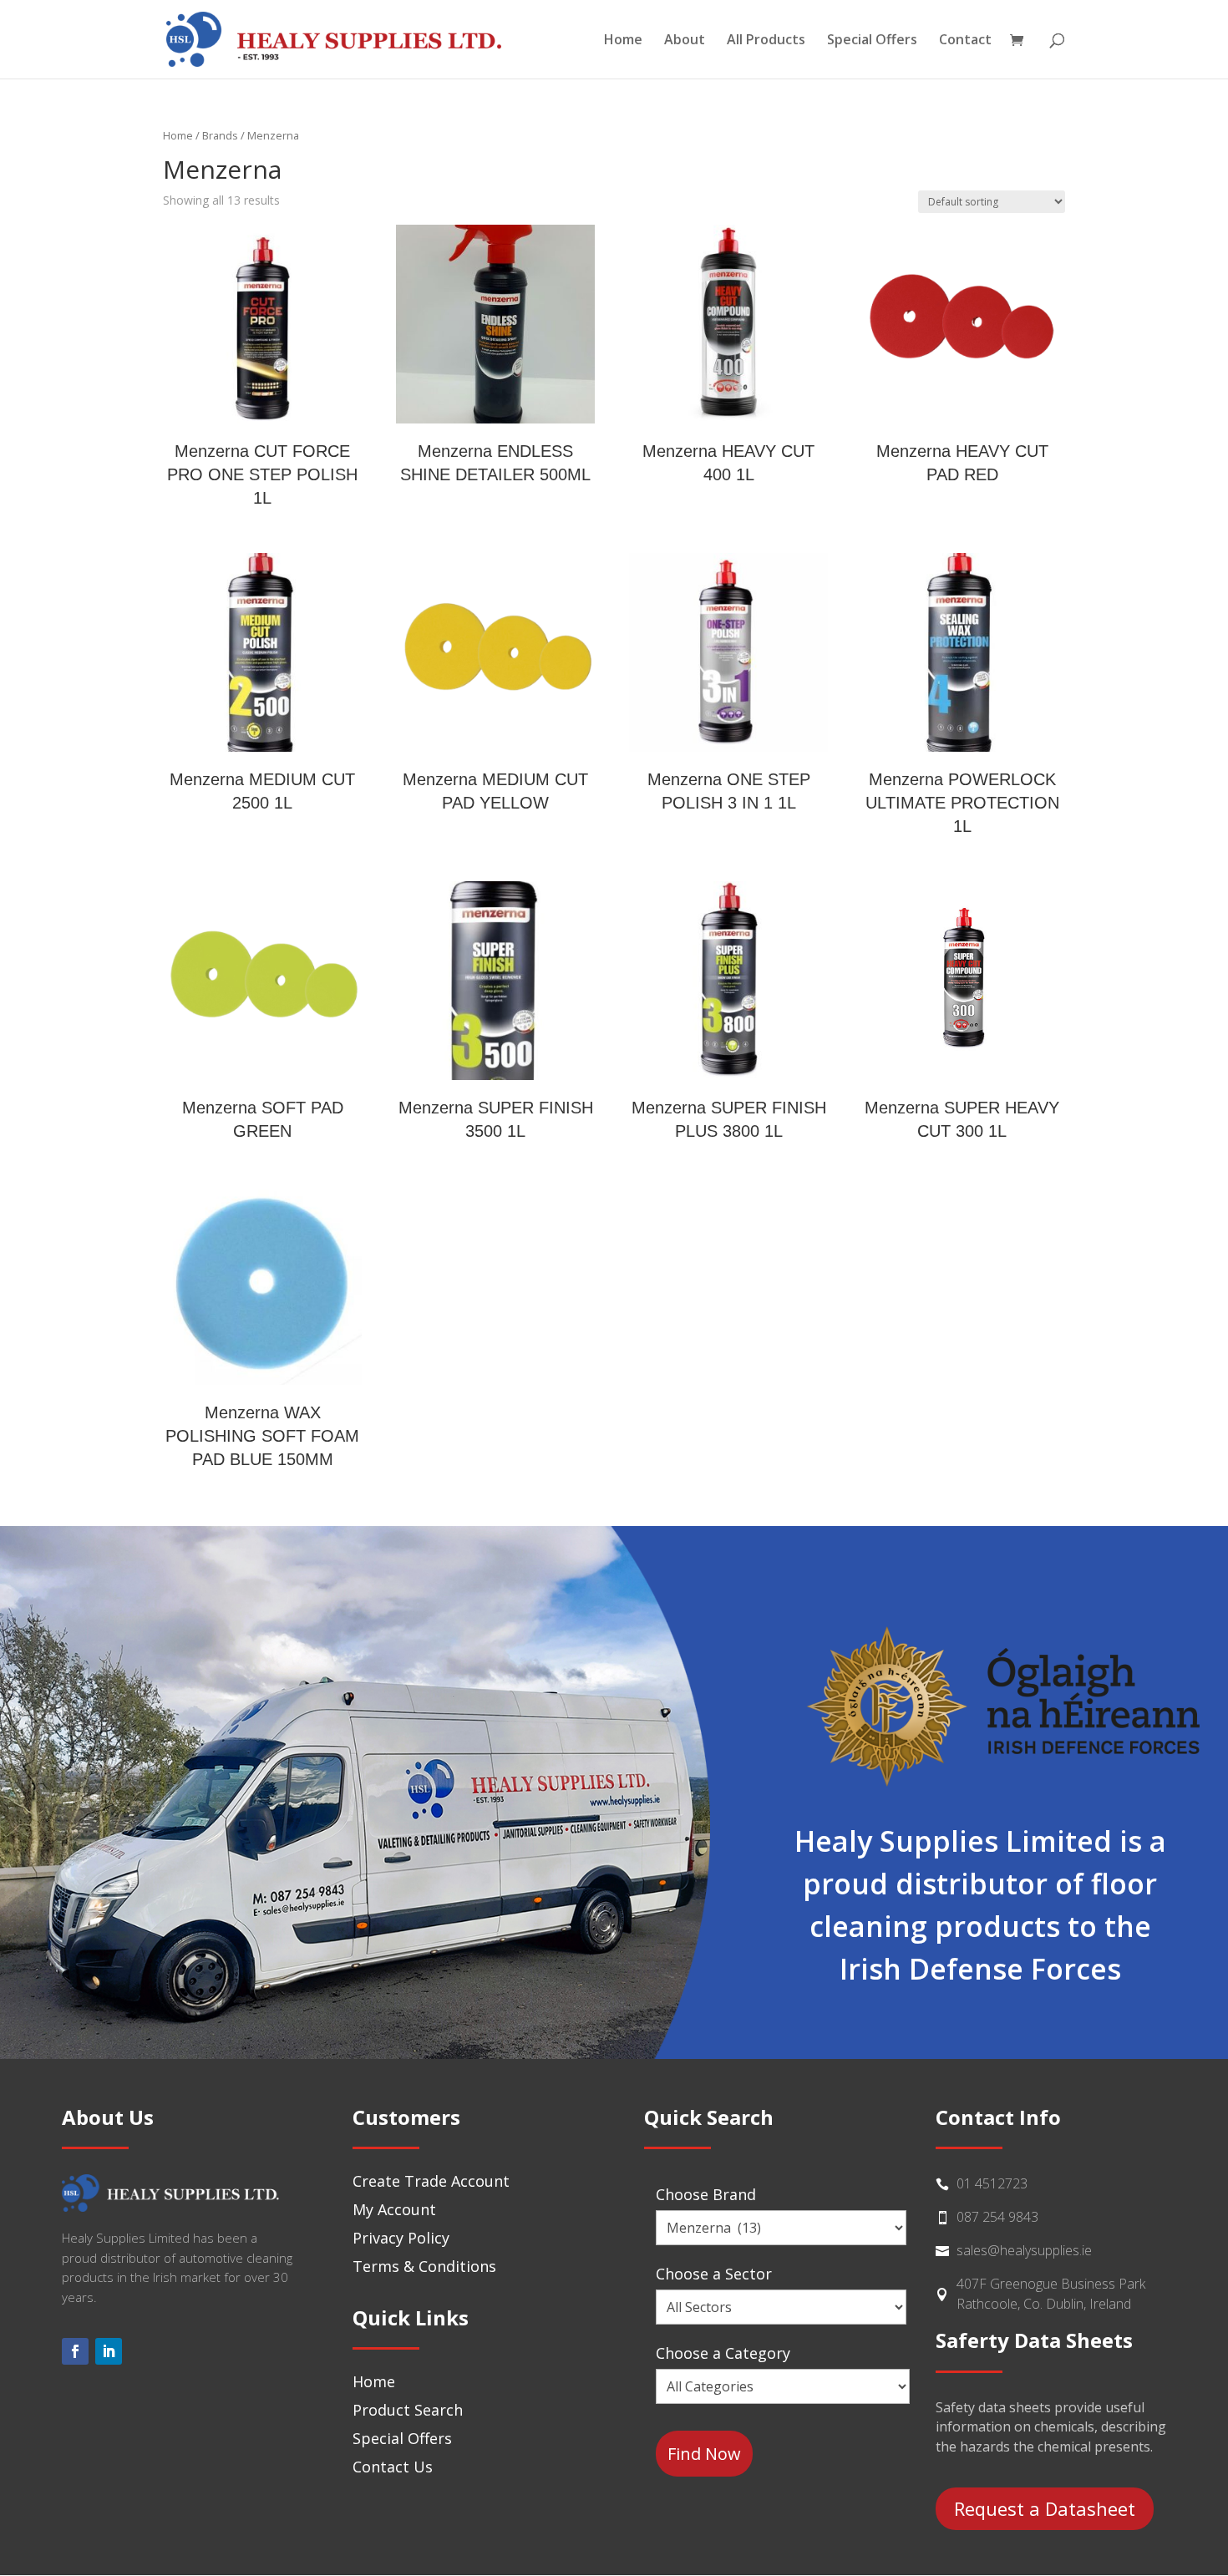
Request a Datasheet (1045, 2508)
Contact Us (393, 2467)
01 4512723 (992, 2183)
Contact (965, 41)
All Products (766, 41)
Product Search (408, 2410)
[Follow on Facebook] (75, 2351)
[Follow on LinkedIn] (109, 2351)
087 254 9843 (997, 2217)
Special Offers (872, 41)
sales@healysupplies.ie (1024, 2250)
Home (623, 41)
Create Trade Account (431, 2181)
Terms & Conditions (424, 2266)
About (685, 41)
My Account (394, 2209)
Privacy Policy (401, 2238)
